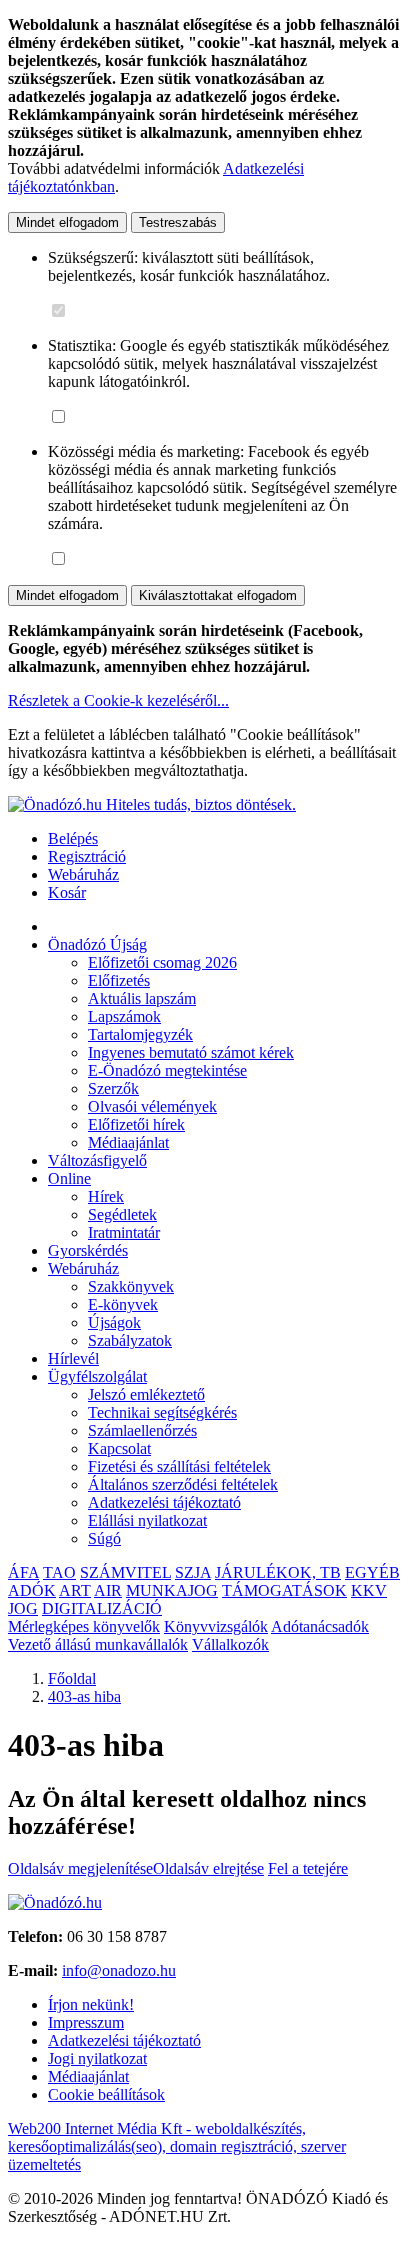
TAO (59, 1572)
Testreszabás (178, 222)
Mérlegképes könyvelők (84, 1626)
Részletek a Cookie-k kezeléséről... (118, 700)
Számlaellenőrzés (142, 1430)
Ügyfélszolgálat (97, 1376)
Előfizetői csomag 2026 (162, 962)
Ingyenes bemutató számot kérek (191, 1052)
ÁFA (23, 1572)
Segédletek (122, 1214)
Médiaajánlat (128, 1142)
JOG (23, 1608)
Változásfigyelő (97, 1160)
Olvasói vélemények (152, 1106)
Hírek (106, 1196)
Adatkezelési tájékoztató (164, 1502)
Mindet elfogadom (67, 222)
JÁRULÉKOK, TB (278, 1572)
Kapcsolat (119, 1448)
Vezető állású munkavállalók (98, 1644)
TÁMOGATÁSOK (284, 1590)
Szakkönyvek (131, 1286)
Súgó (104, 1538)
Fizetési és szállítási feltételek (179, 1466)
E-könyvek (123, 1304)
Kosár (67, 892)
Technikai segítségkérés (162, 1412)
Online (69, 1178)
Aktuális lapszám (142, 998)
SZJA (193, 1572)
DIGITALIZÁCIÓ (102, 1608)
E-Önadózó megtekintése (167, 1070)
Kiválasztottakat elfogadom (218, 595)
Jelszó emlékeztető (146, 1394)
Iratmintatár (124, 1232)
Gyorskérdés (88, 1250)
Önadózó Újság (97, 944)
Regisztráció (87, 856)
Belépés (73, 838)
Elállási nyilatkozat (147, 1520)
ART (75, 1590)
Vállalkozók (230, 1644)
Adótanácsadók (320, 1626)
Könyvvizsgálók (216, 1626)
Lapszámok (124, 1016)
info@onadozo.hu (119, 1970)
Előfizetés (119, 980)
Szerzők (113, 1088)
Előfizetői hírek (136, 1124)
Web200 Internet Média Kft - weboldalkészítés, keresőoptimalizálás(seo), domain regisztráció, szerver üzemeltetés (177, 2146)
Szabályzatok (130, 1340)
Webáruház (83, 874)
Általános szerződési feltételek (183, 1484)
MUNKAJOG (172, 1590)
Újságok (114, 1322)
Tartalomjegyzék (140, 1034)
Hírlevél (73, 1358)
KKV (369, 1590)
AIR (108, 1590)
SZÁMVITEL (125, 1572)
